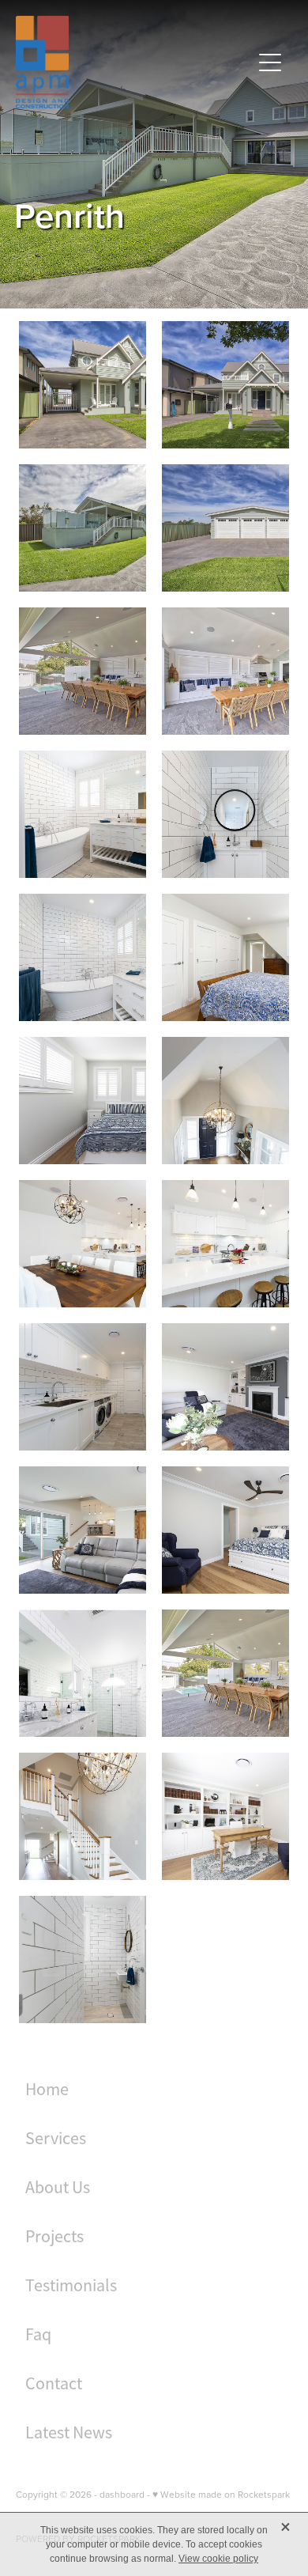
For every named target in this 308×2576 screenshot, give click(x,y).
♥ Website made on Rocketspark (221, 2494)
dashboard (122, 2494)
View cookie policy (218, 2559)
